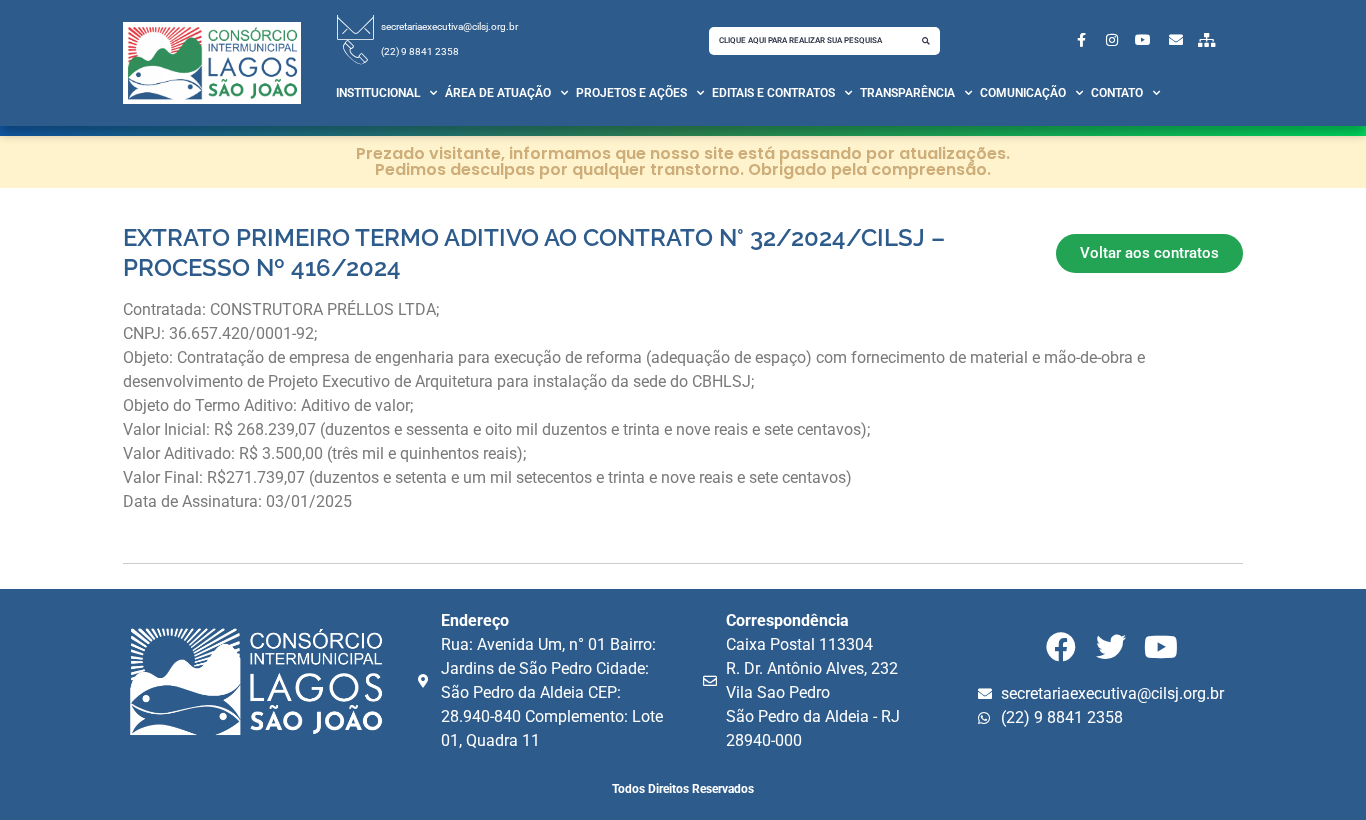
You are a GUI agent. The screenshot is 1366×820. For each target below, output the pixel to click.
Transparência (907, 93)
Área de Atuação (498, 93)
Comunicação (1023, 93)
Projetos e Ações (631, 93)
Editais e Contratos (773, 93)
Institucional (378, 93)
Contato (1117, 93)
